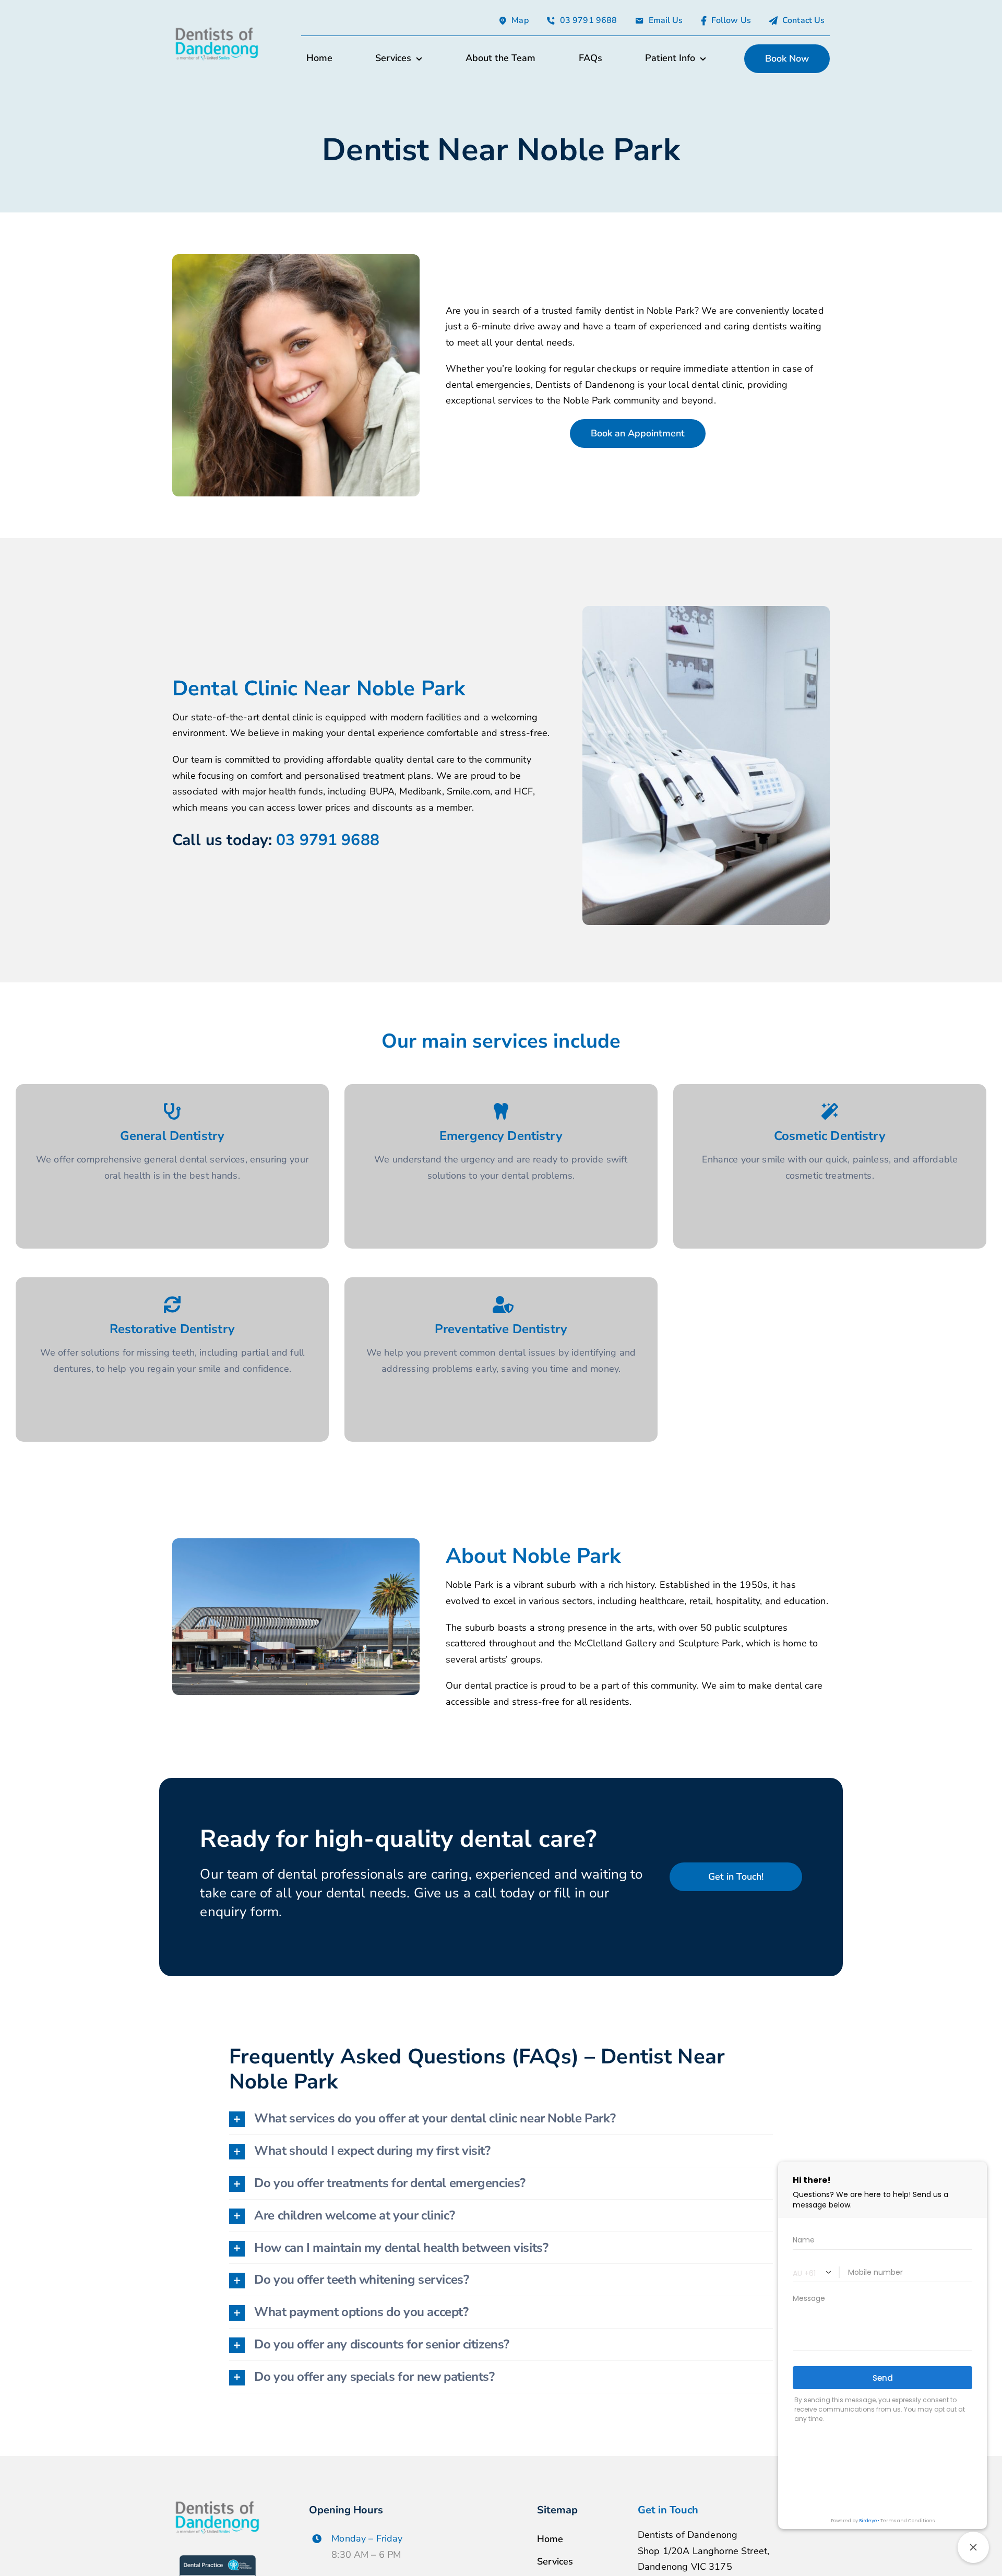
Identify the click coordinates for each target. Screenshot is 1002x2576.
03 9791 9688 (328, 840)
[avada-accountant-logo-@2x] (217, 29)
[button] (501, 2118)
